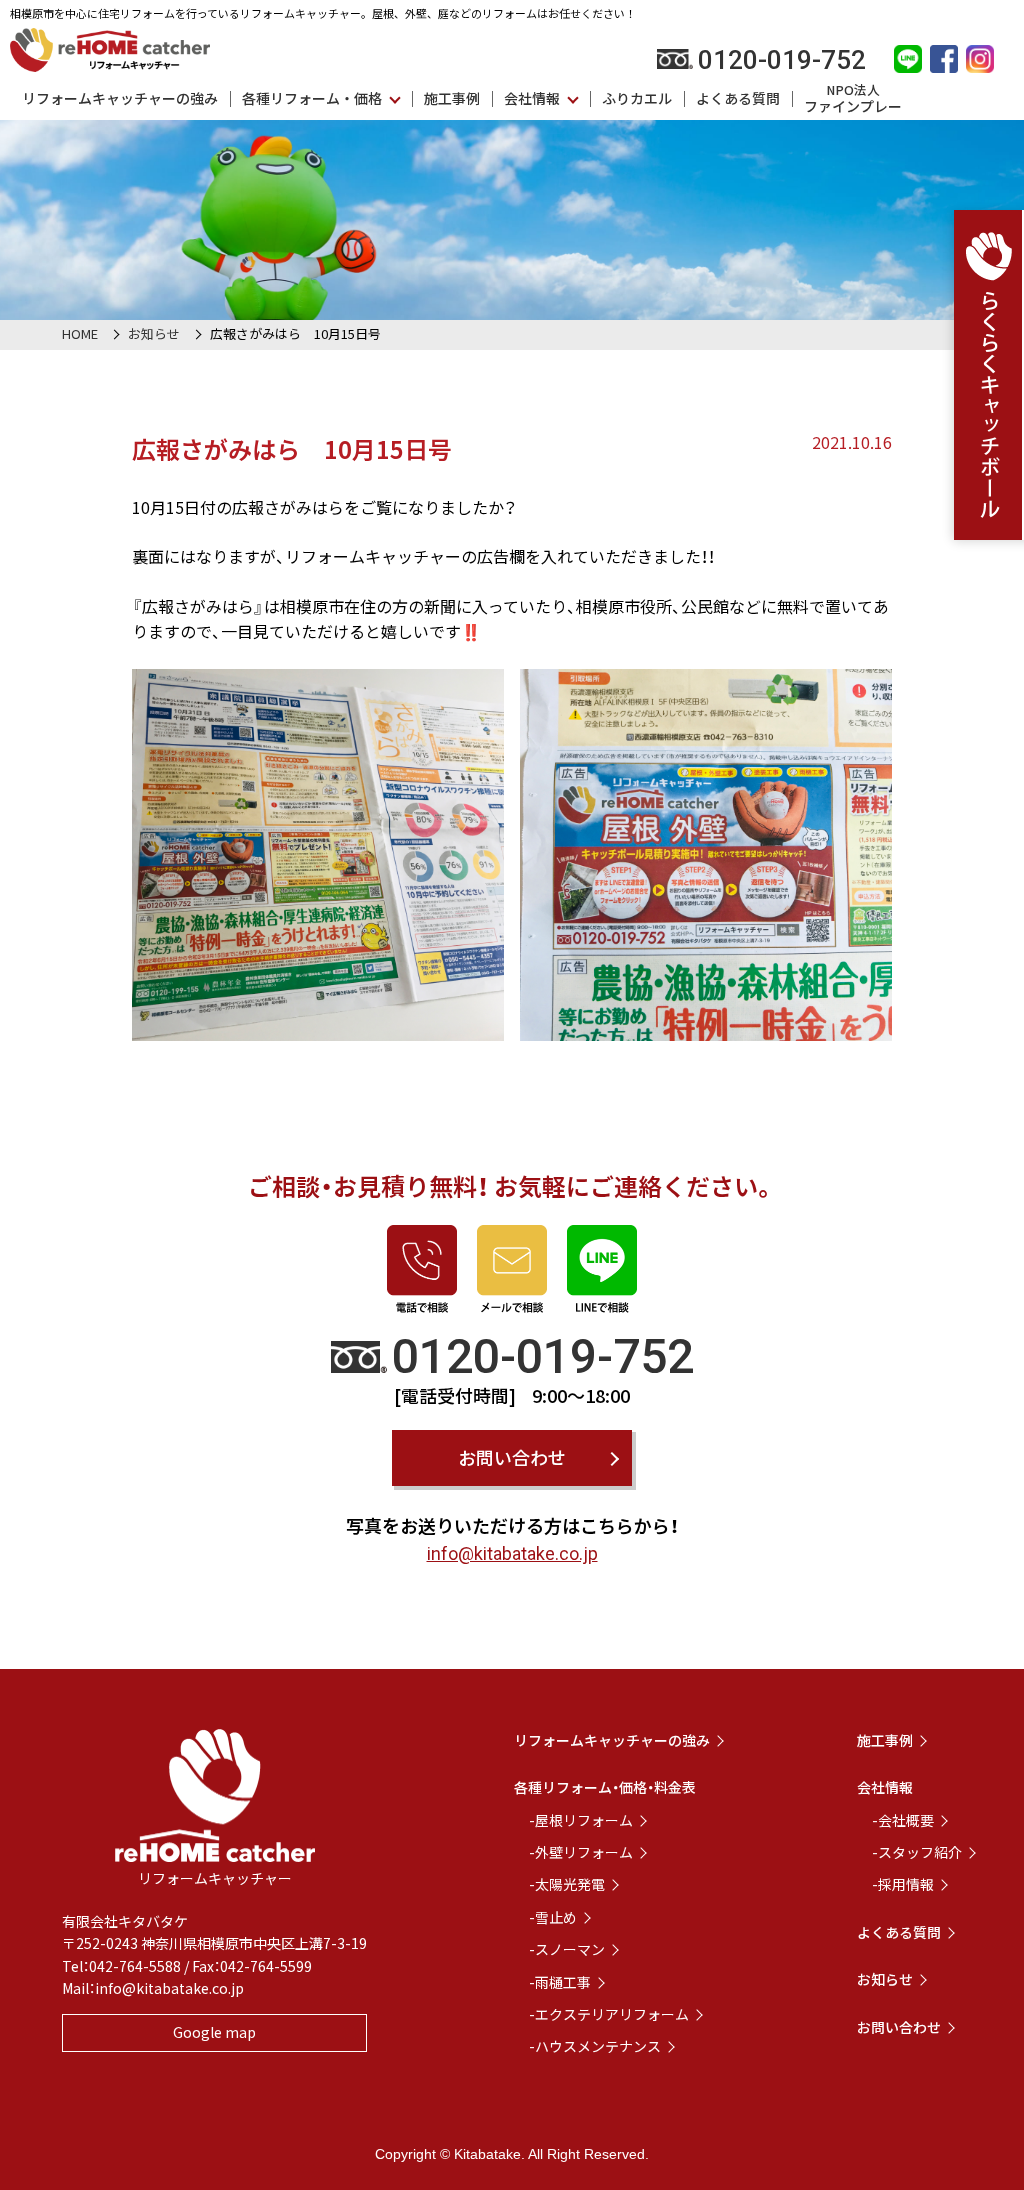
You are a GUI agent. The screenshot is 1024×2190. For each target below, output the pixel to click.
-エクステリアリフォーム (609, 2014)
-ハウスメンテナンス (595, 2046)
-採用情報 (903, 1884)
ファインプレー (853, 98)
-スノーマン (567, 1949)
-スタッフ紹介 (917, 1852)
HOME (80, 333)
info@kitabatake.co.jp (512, 1553)
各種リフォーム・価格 (312, 98)
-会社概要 (903, 1820)
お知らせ (154, 333)
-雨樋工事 (560, 1982)
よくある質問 (738, 98)
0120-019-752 (782, 60)
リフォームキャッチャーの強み (120, 98)
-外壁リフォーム (581, 1852)
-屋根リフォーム (581, 1820)
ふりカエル (637, 98)
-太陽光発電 (567, 1884)
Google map (214, 2032)
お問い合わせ (512, 1457)
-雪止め (553, 1917)
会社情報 (532, 98)
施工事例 (452, 98)
